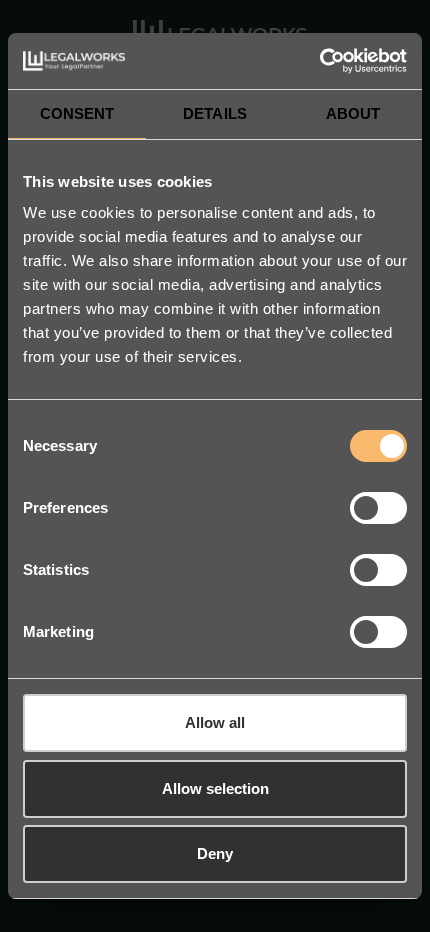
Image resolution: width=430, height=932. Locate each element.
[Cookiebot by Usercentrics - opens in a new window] (319, 61)
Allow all (215, 722)
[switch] (378, 508)
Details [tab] (215, 113)
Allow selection (215, 788)
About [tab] (353, 113)
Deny (215, 853)
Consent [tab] (77, 113)
